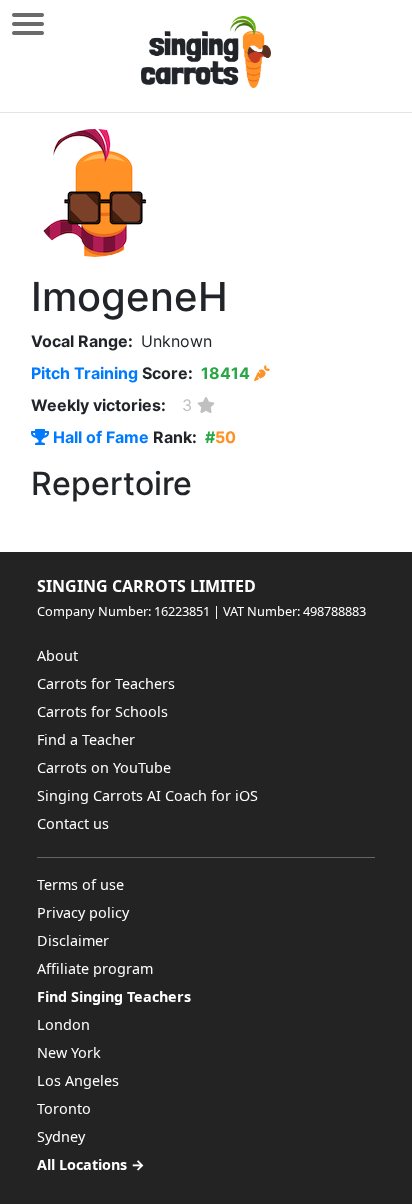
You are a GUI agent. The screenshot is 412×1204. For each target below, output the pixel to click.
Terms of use (80, 884)
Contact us (73, 823)
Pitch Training (84, 373)
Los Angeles (78, 1080)
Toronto (64, 1108)
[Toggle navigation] (28, 23)
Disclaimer (73, 940)
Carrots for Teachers (106, 683)
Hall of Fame (99, 437)
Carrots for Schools (102, 711)
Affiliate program (95, 968)
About (57, 655)
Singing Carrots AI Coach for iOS (147, 795)
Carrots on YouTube (104, 767)
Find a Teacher (86, 739)
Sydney (61, 1136)
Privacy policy (83, 912)
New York (69, 1052)
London (63, 1024)
